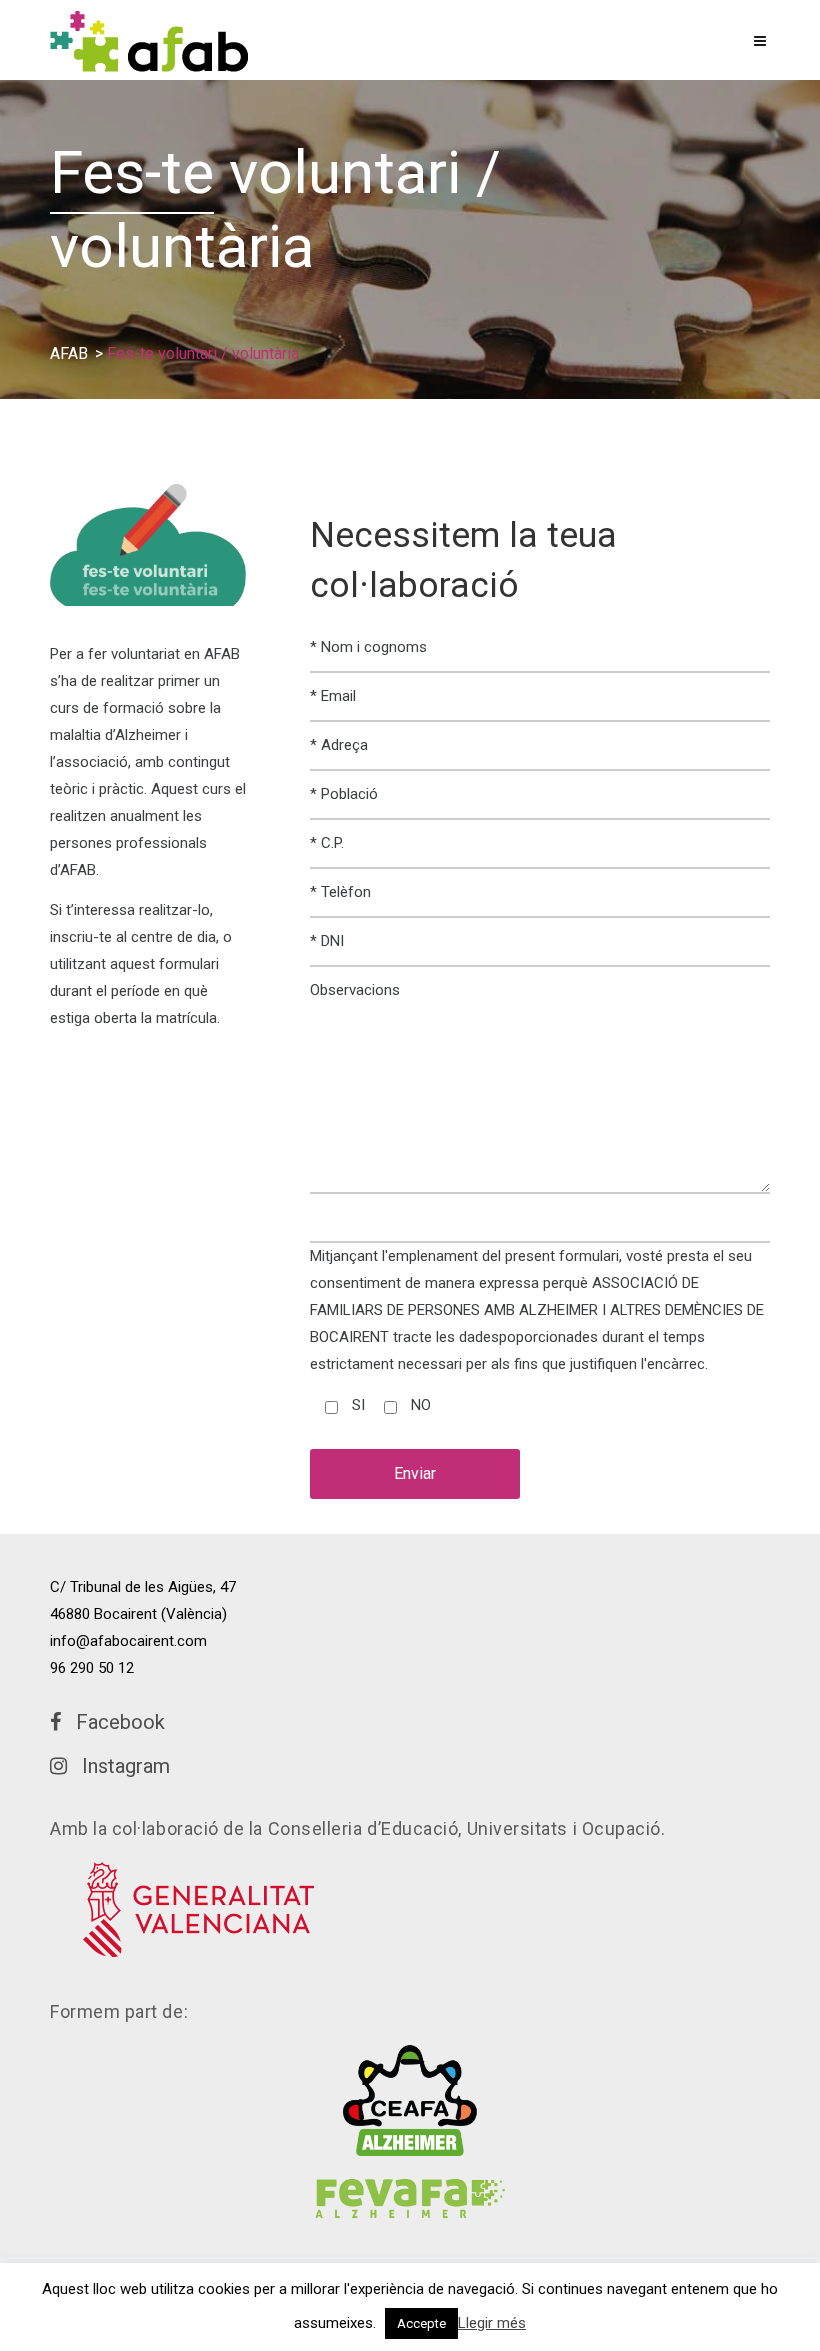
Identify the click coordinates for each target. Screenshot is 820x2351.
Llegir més (492, 2323)
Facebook (113, 1722)
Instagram (118, 1766)
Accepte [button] (421, 2323)
